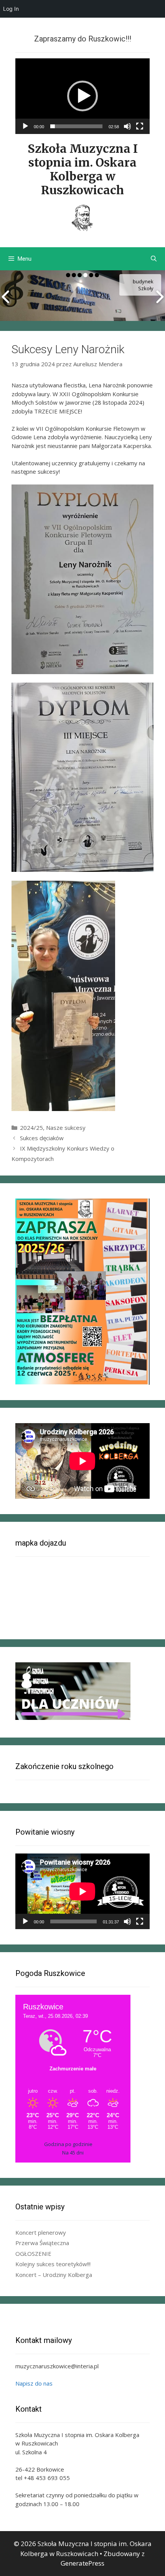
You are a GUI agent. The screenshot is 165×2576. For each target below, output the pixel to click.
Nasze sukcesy (66, 1128)
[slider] (76, 126)
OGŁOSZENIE (33, 2254)
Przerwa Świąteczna (42, 2243)
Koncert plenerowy (41, 2232)
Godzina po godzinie (68, 2144)
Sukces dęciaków (42, 1138)
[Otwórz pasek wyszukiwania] (154, 259)
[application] (82, 96)
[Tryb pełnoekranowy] (140, 126)
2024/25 (31, 1128)
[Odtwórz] (25, 126)
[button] (82, 96)
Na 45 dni (73, 2153)
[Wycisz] (127, 126)
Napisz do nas (34, 2383)
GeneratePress (82, 2563)
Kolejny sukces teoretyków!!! (53, 2264)
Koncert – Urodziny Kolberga (54, 2275)
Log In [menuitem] (11, 9)
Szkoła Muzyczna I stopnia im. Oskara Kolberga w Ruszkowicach (83, 169)
